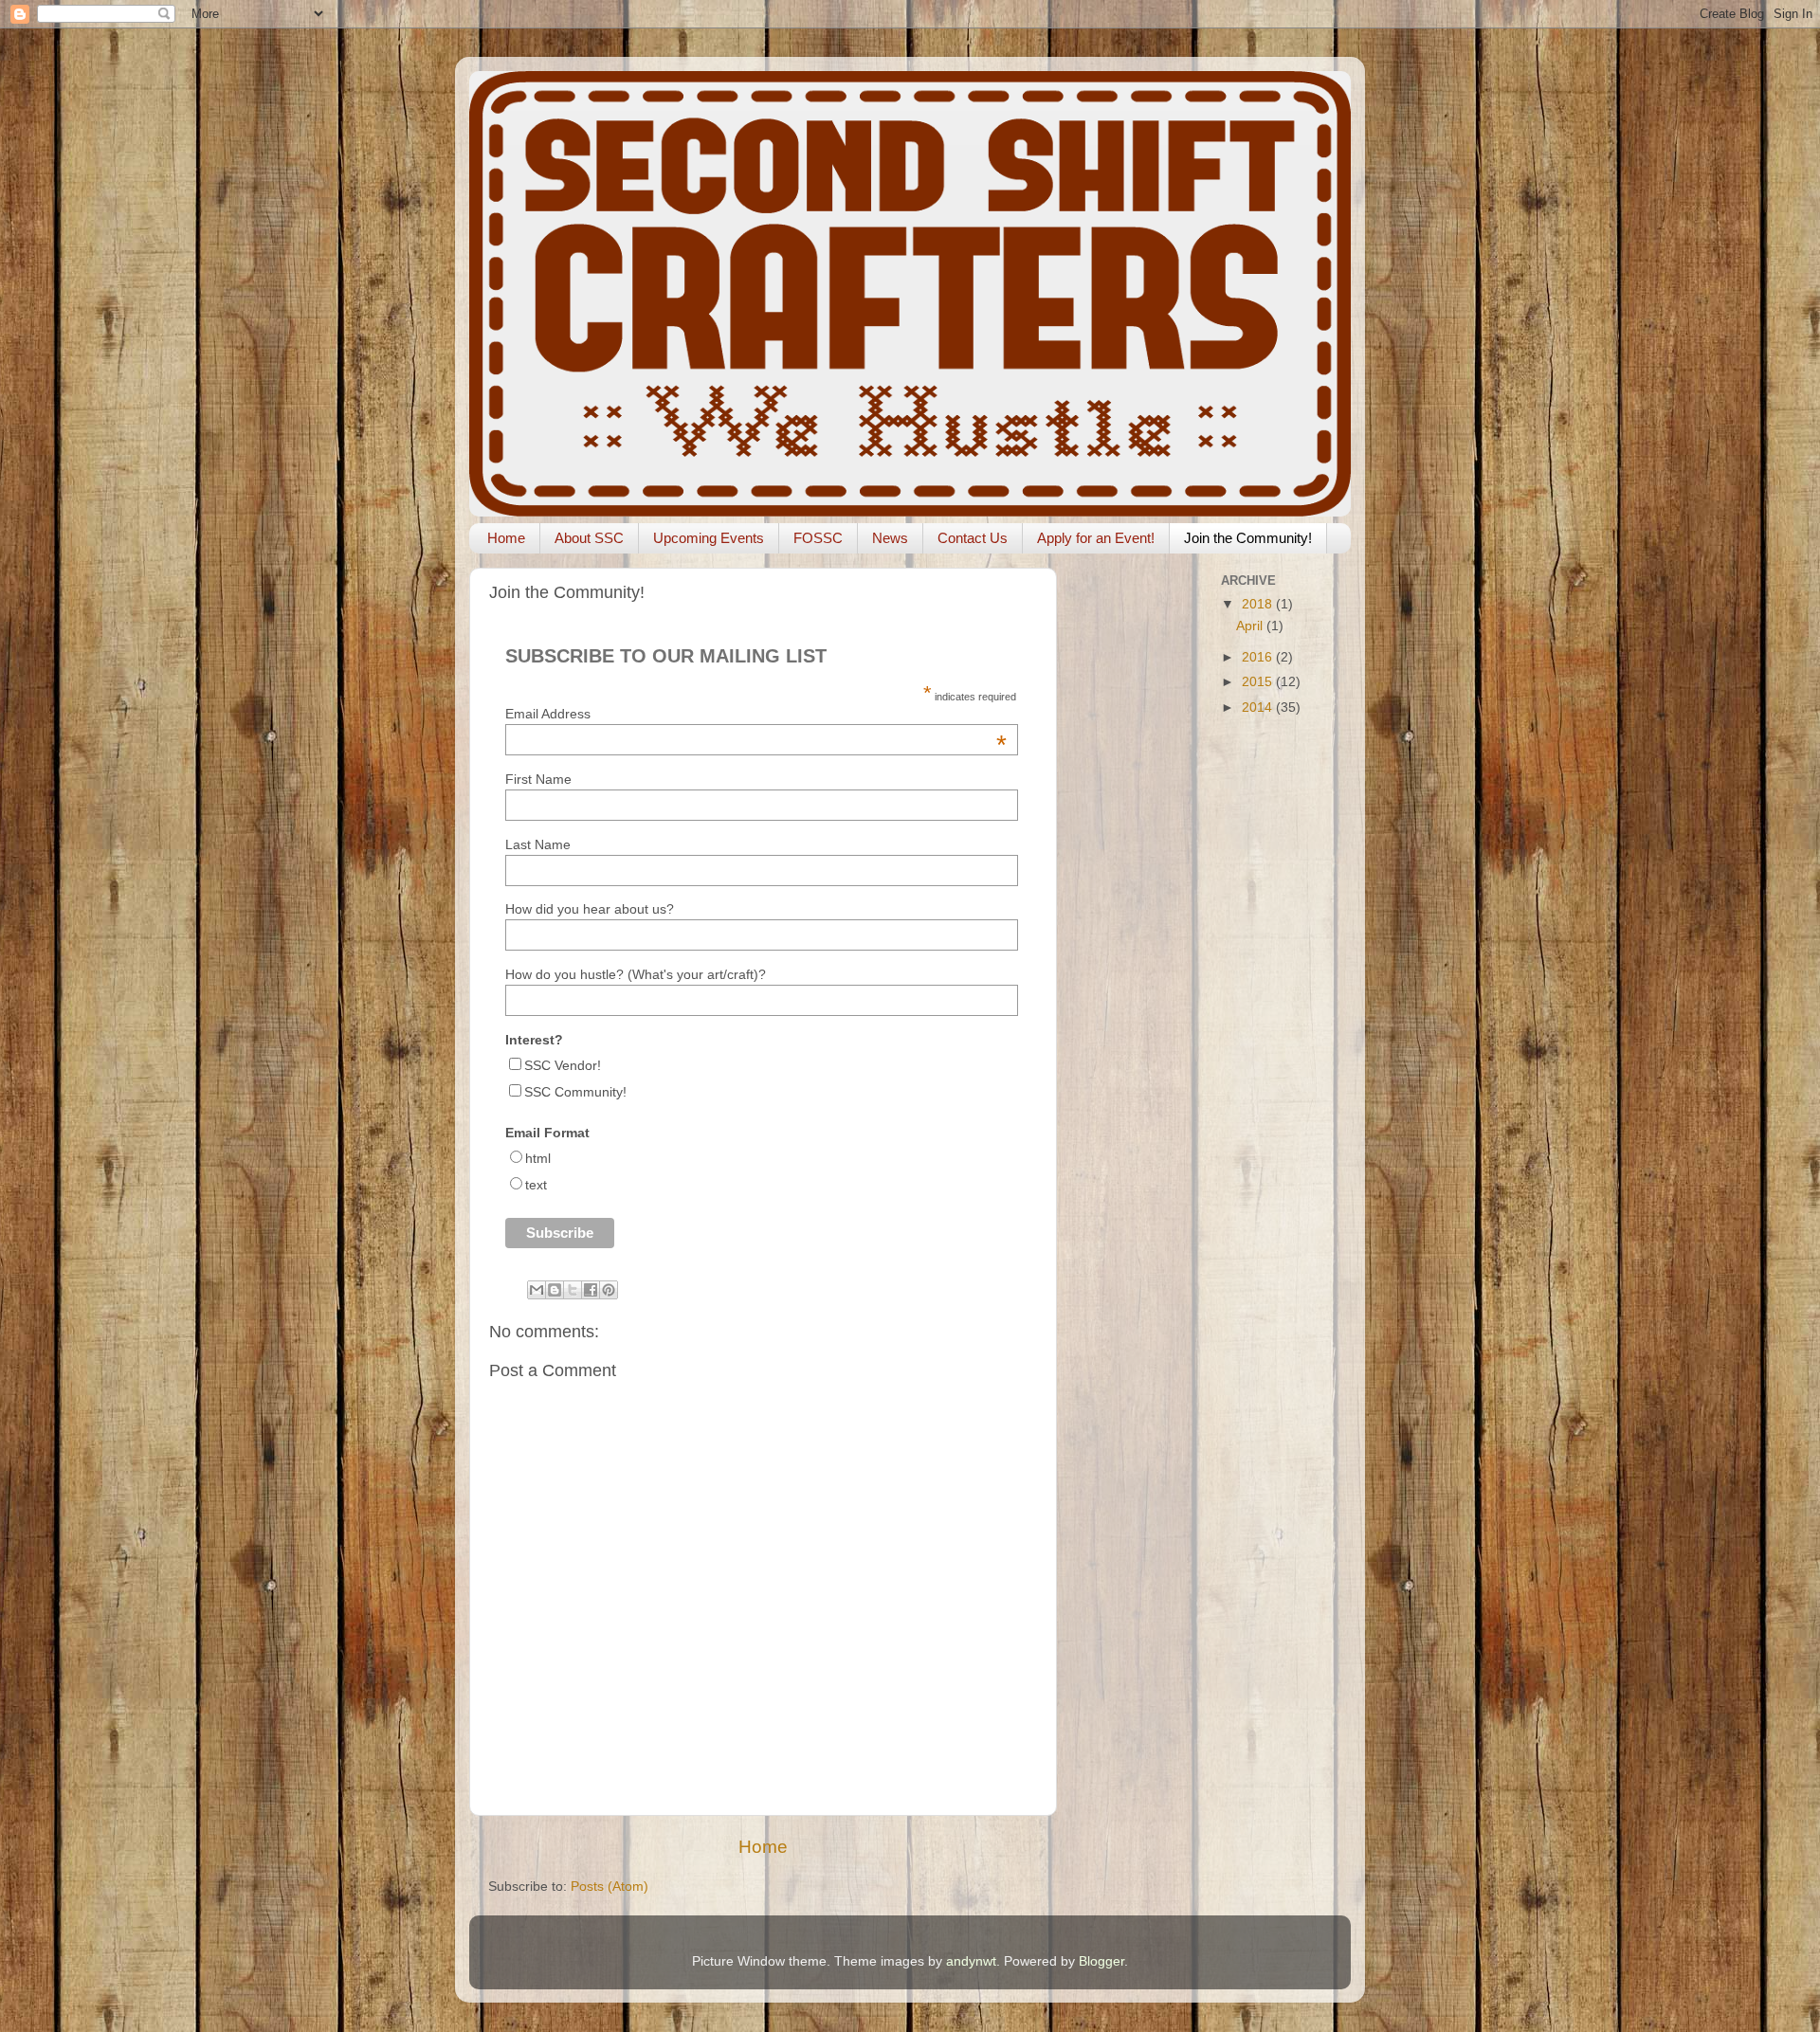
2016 (1259, 657)
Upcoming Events (709, 538)
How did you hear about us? (590, 909)
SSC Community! (575, 1092)
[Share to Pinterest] (609, 1290)
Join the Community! (1248, 538)
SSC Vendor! (563, 1065)
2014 (1259, 708)
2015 (1259, 682)
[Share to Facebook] (591, 1290)
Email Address (755, 714)
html (538, 1158)
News (890, 538)
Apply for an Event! (1096, 538)
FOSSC (818, 538)
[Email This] (537, 1290)
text (536, 1185)
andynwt (971, 1961)
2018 (1259, 604)
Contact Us (973, 538)
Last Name (538, 844)
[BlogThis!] (555, 1290)
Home (506, 538)
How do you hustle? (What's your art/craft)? (636, 974)
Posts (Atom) (610, 1887)
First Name (538, 779)
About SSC (589, 538)
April (1251, 626)
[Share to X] (573, 1290)
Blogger (1101, 1961)
